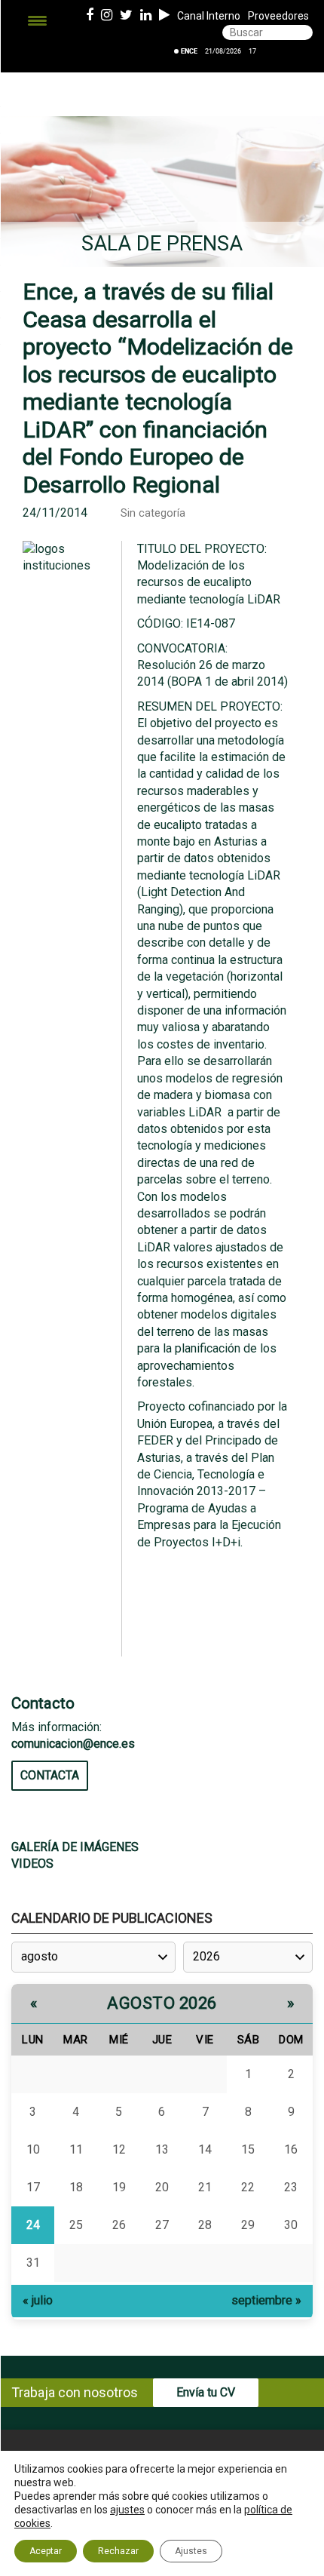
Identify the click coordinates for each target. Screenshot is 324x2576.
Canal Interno (209, 16)
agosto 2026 (162, 2003)
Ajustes (191, 2551)
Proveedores (278, 16)
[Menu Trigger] (37, 21)
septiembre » (266, 2300)
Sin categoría (153, 513)
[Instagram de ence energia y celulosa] (107, 16)
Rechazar (118, 2551)
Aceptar (46, 2551)
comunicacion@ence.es (73, 1744)
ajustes (127, 2510)
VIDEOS (32, 1864)
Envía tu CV (206, 2392)
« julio (38, 2300)
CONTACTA (50, 1775)
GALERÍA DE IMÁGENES (75, 1847)
